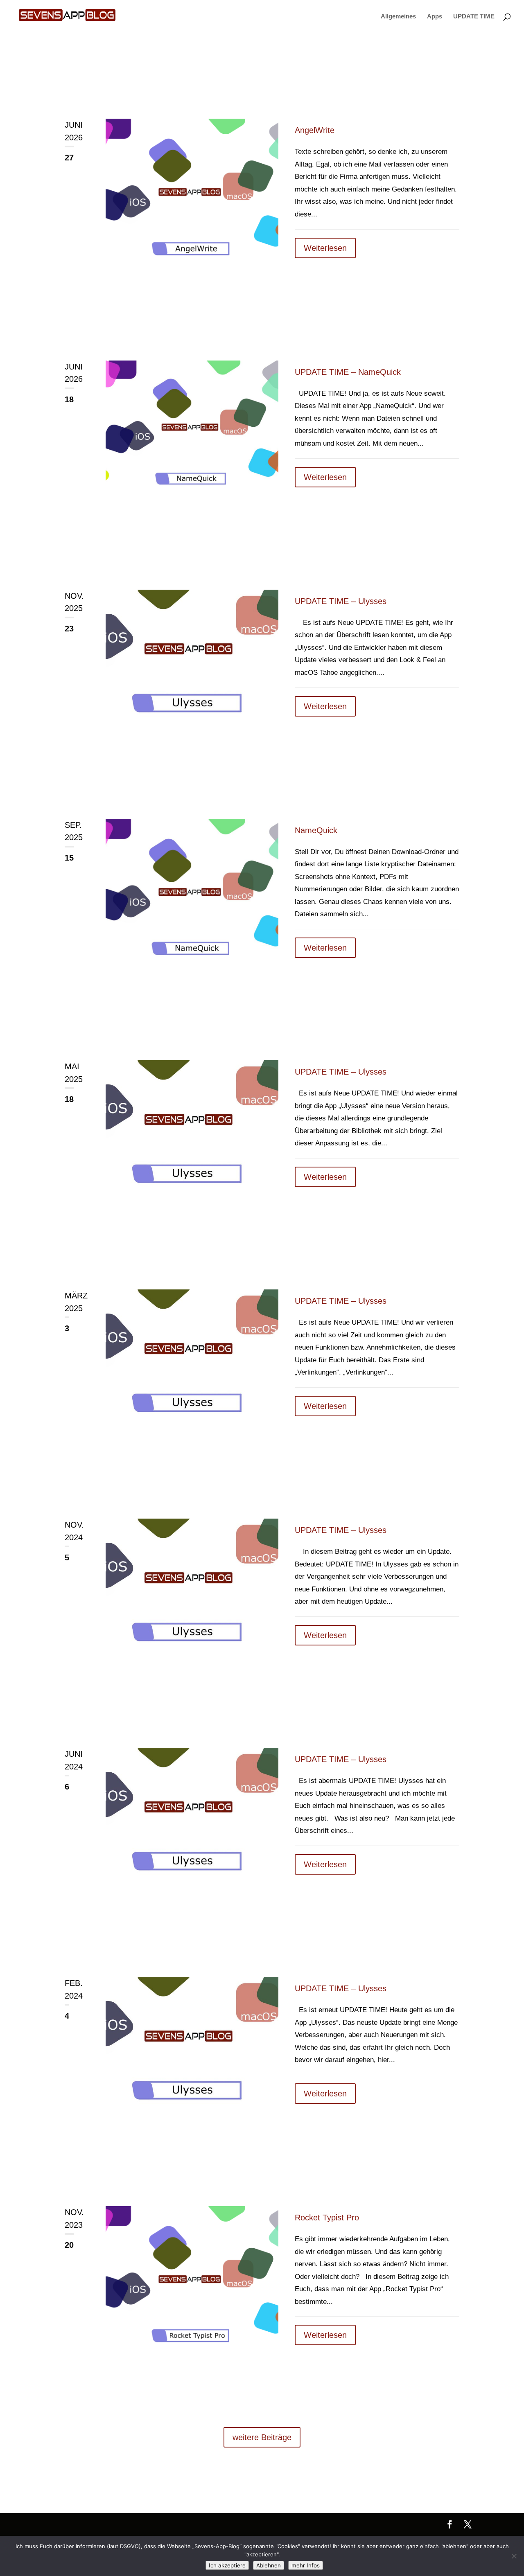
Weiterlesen (325, 248)
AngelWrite (315, 130)
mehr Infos (306, 2565)
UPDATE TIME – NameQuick (348, 372)
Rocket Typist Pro (327, 2218)
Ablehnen (269, 2565)
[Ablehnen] (514, 2556)
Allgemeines (398, 17)
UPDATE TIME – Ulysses (341, 601)
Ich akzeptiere (227, 2565)
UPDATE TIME (474, 17)
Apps (435, 17)
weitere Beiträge (262, 2437)
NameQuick (316, 830)
